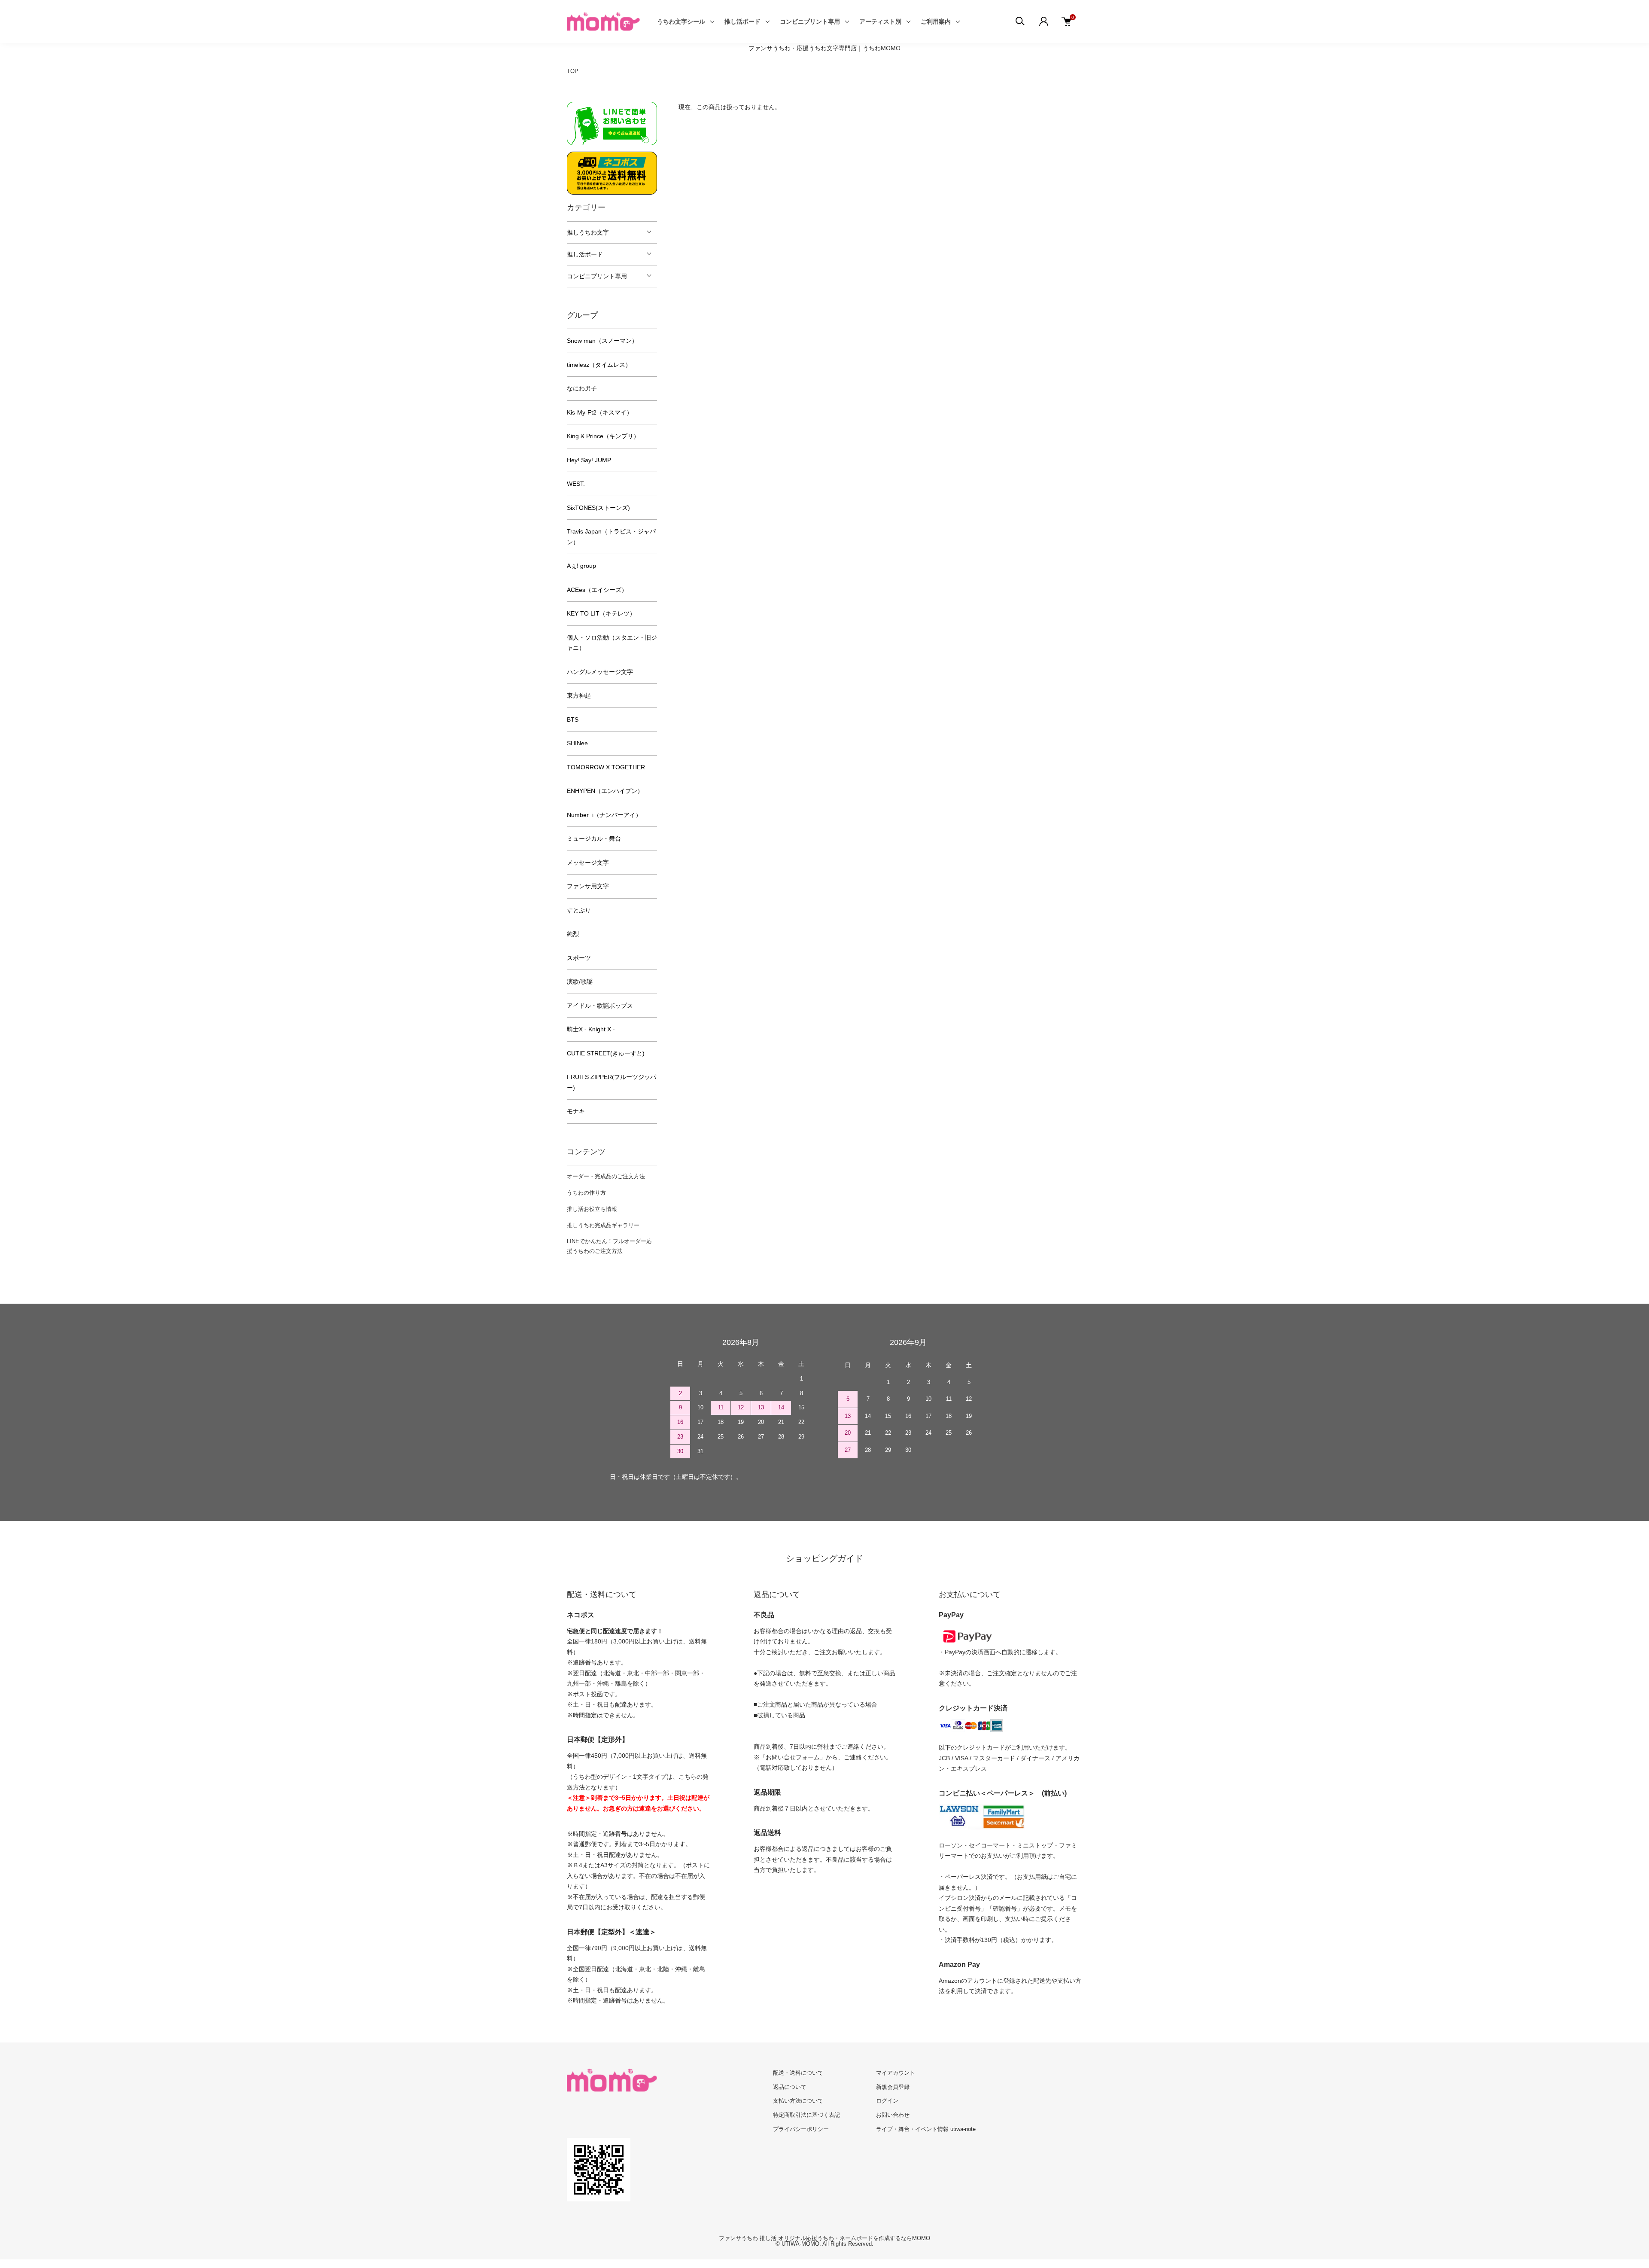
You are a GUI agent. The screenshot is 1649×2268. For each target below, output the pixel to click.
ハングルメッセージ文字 (600, 672)
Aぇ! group (581, 566)
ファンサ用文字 (588, 886)
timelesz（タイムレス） (599, 365)
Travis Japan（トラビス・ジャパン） (611, 537)
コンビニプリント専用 (810, 21)
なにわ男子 (582, 388)
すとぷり (579, 910)
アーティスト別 (880, 21)
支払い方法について (798, 2101)
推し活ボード (742, 21)
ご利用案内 (936, 21)
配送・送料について (798, 2073)
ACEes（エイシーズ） (597, 590)
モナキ (576, 1111)
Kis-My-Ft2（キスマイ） (600, 412)
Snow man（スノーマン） (602, 341)
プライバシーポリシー (801, 2129)
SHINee (577, 743)
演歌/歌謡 (580, 982)
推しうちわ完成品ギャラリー (603, 1225)
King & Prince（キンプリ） (603, 436)
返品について (790, 2087)
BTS (573, 719)
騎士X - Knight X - (591, 1029)
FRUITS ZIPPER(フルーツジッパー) (612, 1082)
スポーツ (579, 958)
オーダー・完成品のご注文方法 (606, 1176)
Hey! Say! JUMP (589, 460)
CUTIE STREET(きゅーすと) (606, 1053)
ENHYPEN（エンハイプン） (605, 791)
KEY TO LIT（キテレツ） (601, 613)
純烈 (573, 934)
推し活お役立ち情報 (592, 1209)
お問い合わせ (893, 2115)
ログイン (887, 2101)
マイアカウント (896, 2073)
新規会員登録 (893, 2087)
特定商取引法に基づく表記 (806, 2115)
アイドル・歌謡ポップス (600, 1006)
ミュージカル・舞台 (594, 838)
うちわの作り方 (586, 1193)
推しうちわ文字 (588, 232)
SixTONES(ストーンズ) (598, 508)
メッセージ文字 (588, 863)
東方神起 (579, 695)
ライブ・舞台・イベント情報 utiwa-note (926, 2129)
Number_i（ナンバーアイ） (604, 815)
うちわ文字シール (681, 21)
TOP (573, 71)
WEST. (576, 484)
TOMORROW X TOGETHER (606, 767)
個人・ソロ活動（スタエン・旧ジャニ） (612, 643)
